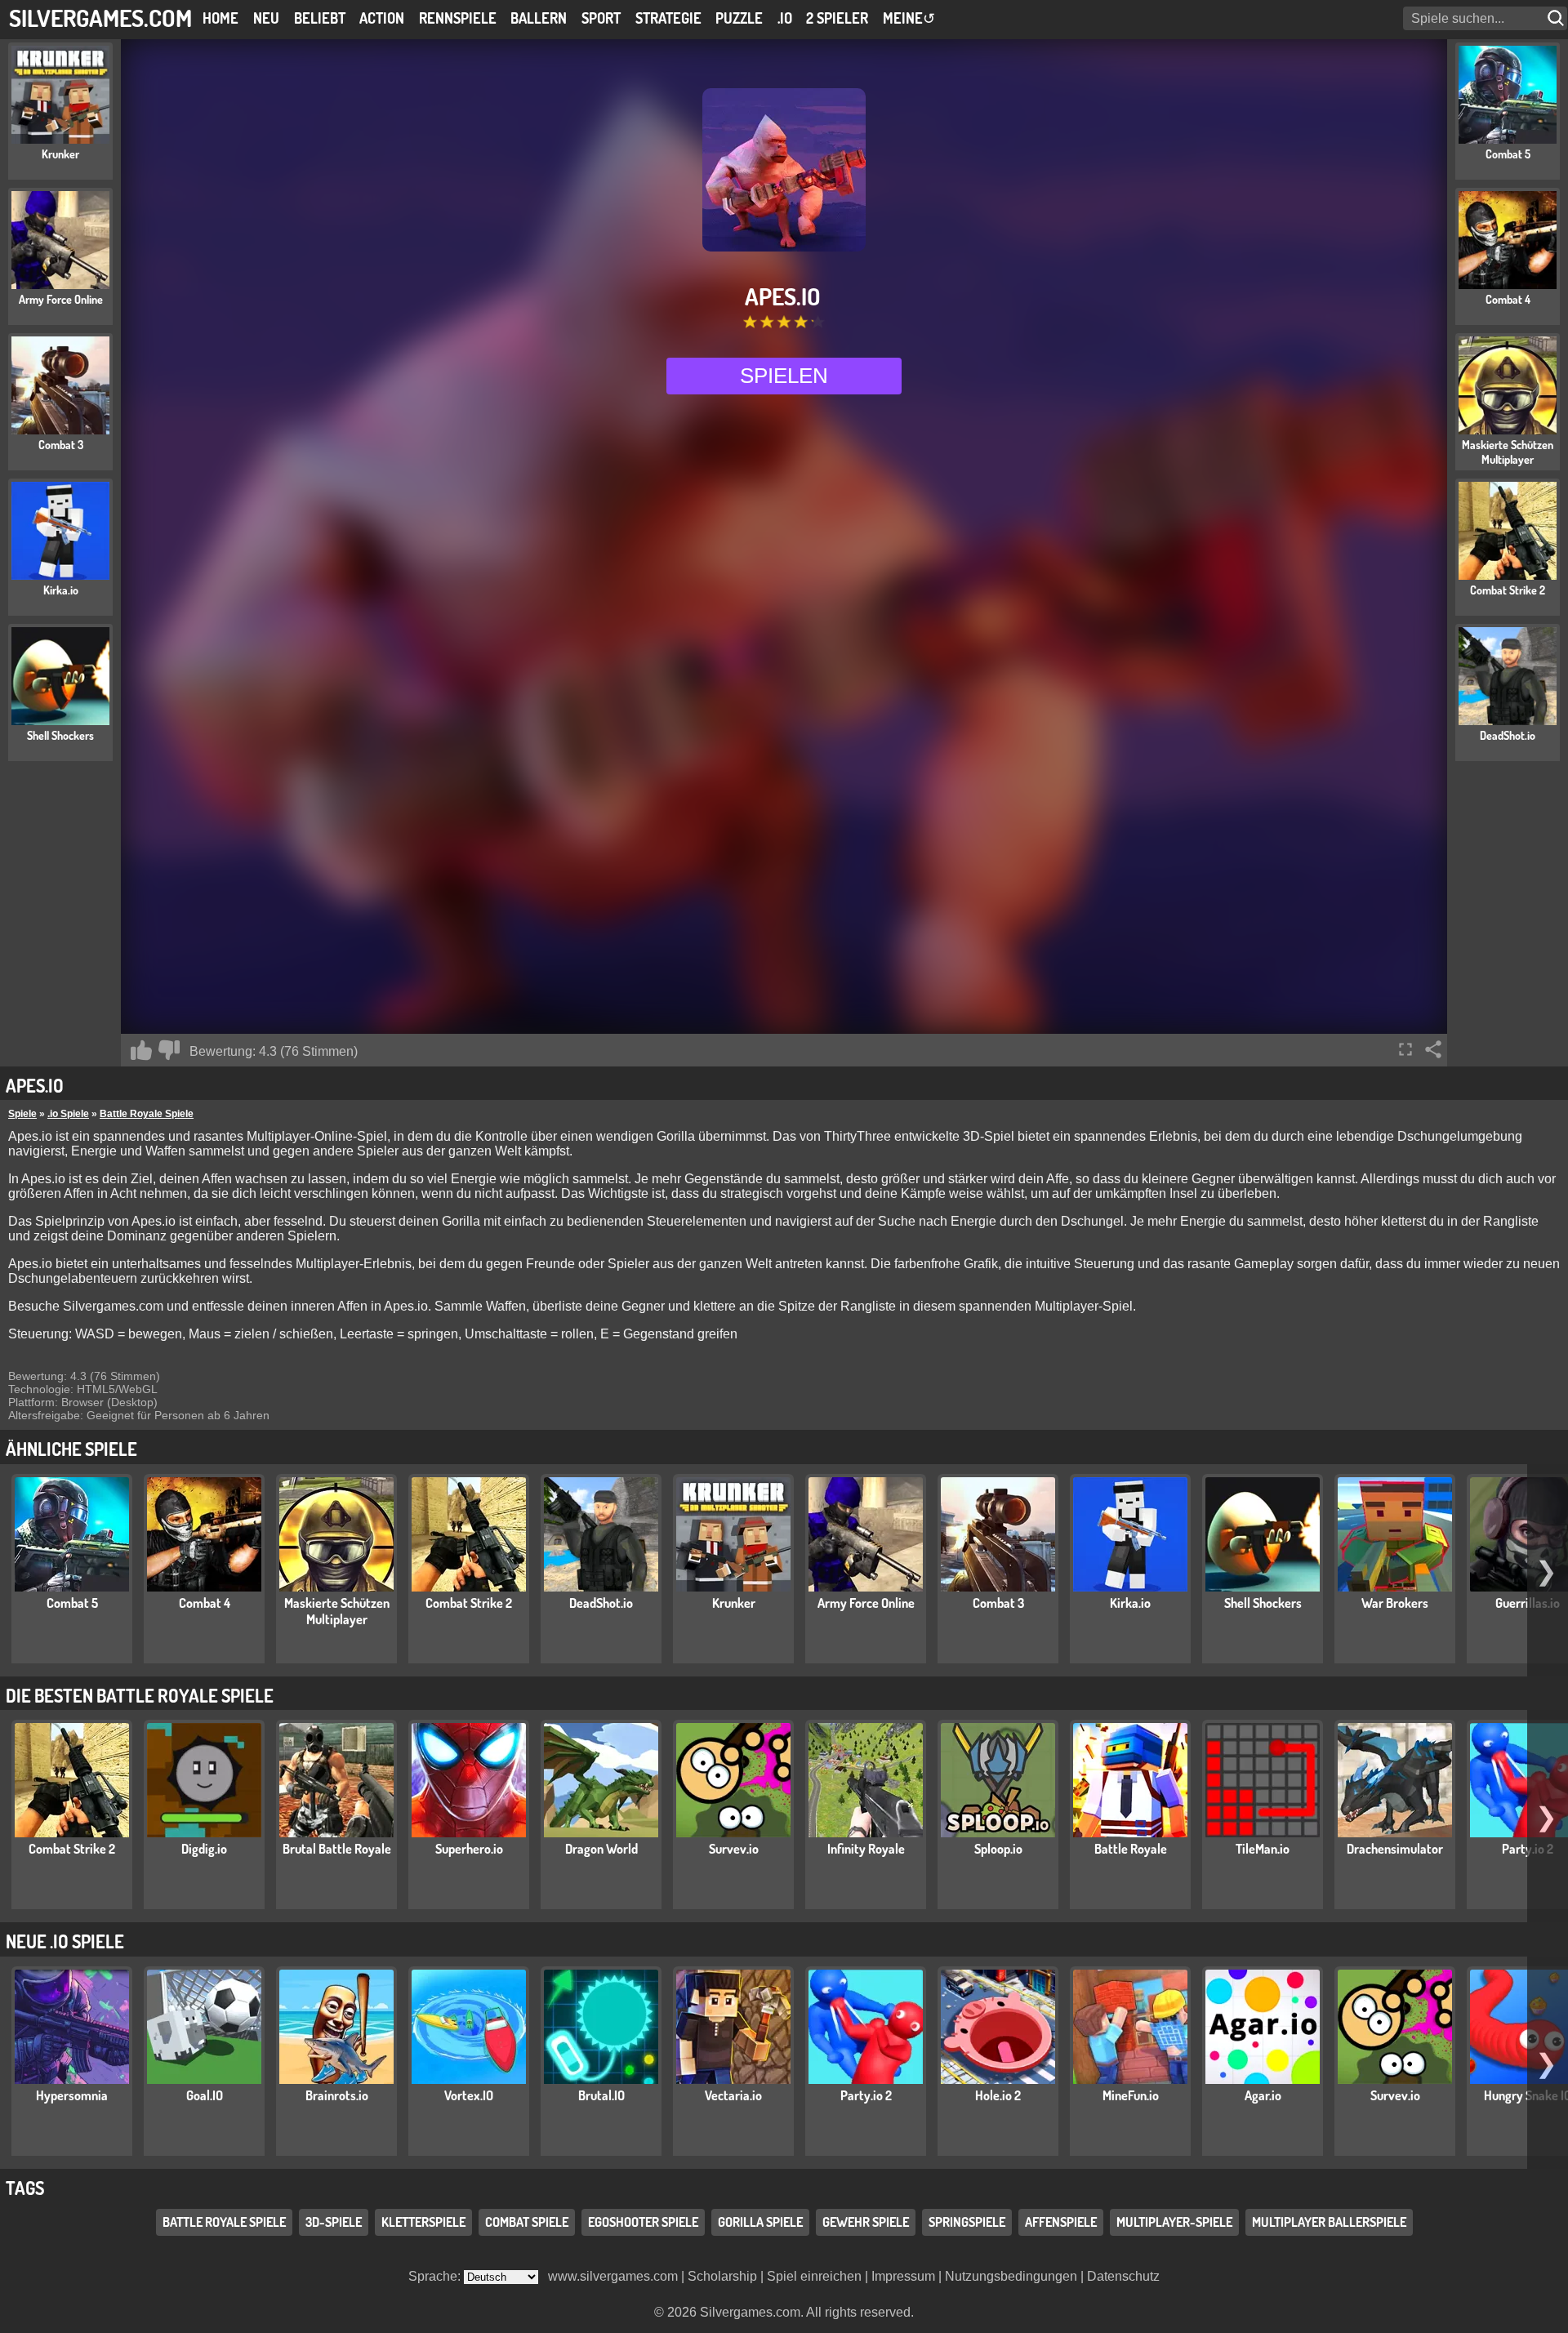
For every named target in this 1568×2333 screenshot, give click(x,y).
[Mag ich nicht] (169, 1050)
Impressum (903, 2276)
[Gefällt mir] (141, 1050)
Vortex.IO (469, 2095)
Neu (266, 18)
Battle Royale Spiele (147, 1114)
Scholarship (722, 2276)
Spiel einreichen (814, 2276)
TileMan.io (1263, 1849)
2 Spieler (837, 18)
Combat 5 (72, 1603)
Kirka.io (1130, 1603)
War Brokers (1395, 1603)
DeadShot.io (601, 1603)
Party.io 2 (866, 2095)
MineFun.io (1131, 2095)
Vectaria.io (733, 2095)
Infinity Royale (866, 1849)
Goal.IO (205, 2095)
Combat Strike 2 (469, 1603)
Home (220, 18)
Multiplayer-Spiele (1174, 2222)
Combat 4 (205, 1603)
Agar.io (1263, 2095)
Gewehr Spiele (866, 2222)
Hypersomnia (72, 2095)
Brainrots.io (337, 2095)
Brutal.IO (601, 2095)
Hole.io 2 (998, 2095)
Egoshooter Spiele (643, 2222)
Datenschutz (1123, 2276)
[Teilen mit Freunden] (1433, 1049)
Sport (601, 18)
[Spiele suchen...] (1557, 18)
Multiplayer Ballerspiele (1329, 2222)
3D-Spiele (334, 2222)
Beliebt (320, 18)
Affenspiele (1061, 2222)
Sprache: (436, 2276)
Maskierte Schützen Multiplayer (337, 1611)
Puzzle (739, 18)
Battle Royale (1131, 1849)
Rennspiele (458, 18)
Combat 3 (998, 1603)
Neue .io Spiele (65, 1941)
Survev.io (734, 1849)
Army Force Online (866, 1603)
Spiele (22, 1114)
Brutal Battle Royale (337, 1849)
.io (785, 18)
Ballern (539, 18)
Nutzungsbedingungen (1011, 2276)
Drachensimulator (1395, 1849)
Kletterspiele (423, 2222)
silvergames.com (100, 18)
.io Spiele (68, 1114)
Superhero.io (469, 1849)
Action (382, 18)
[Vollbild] (1405, 1049)
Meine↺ (909, 18)
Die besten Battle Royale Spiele (140, 1695)
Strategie (668, 18)
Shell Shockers (1263, 1603)
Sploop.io (998, 1849)
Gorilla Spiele (760, 2222)
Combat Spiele (527, 2222)
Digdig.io (204, 1849)
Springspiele (967, 2222)
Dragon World (601, 1849)
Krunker (734, 1603)
